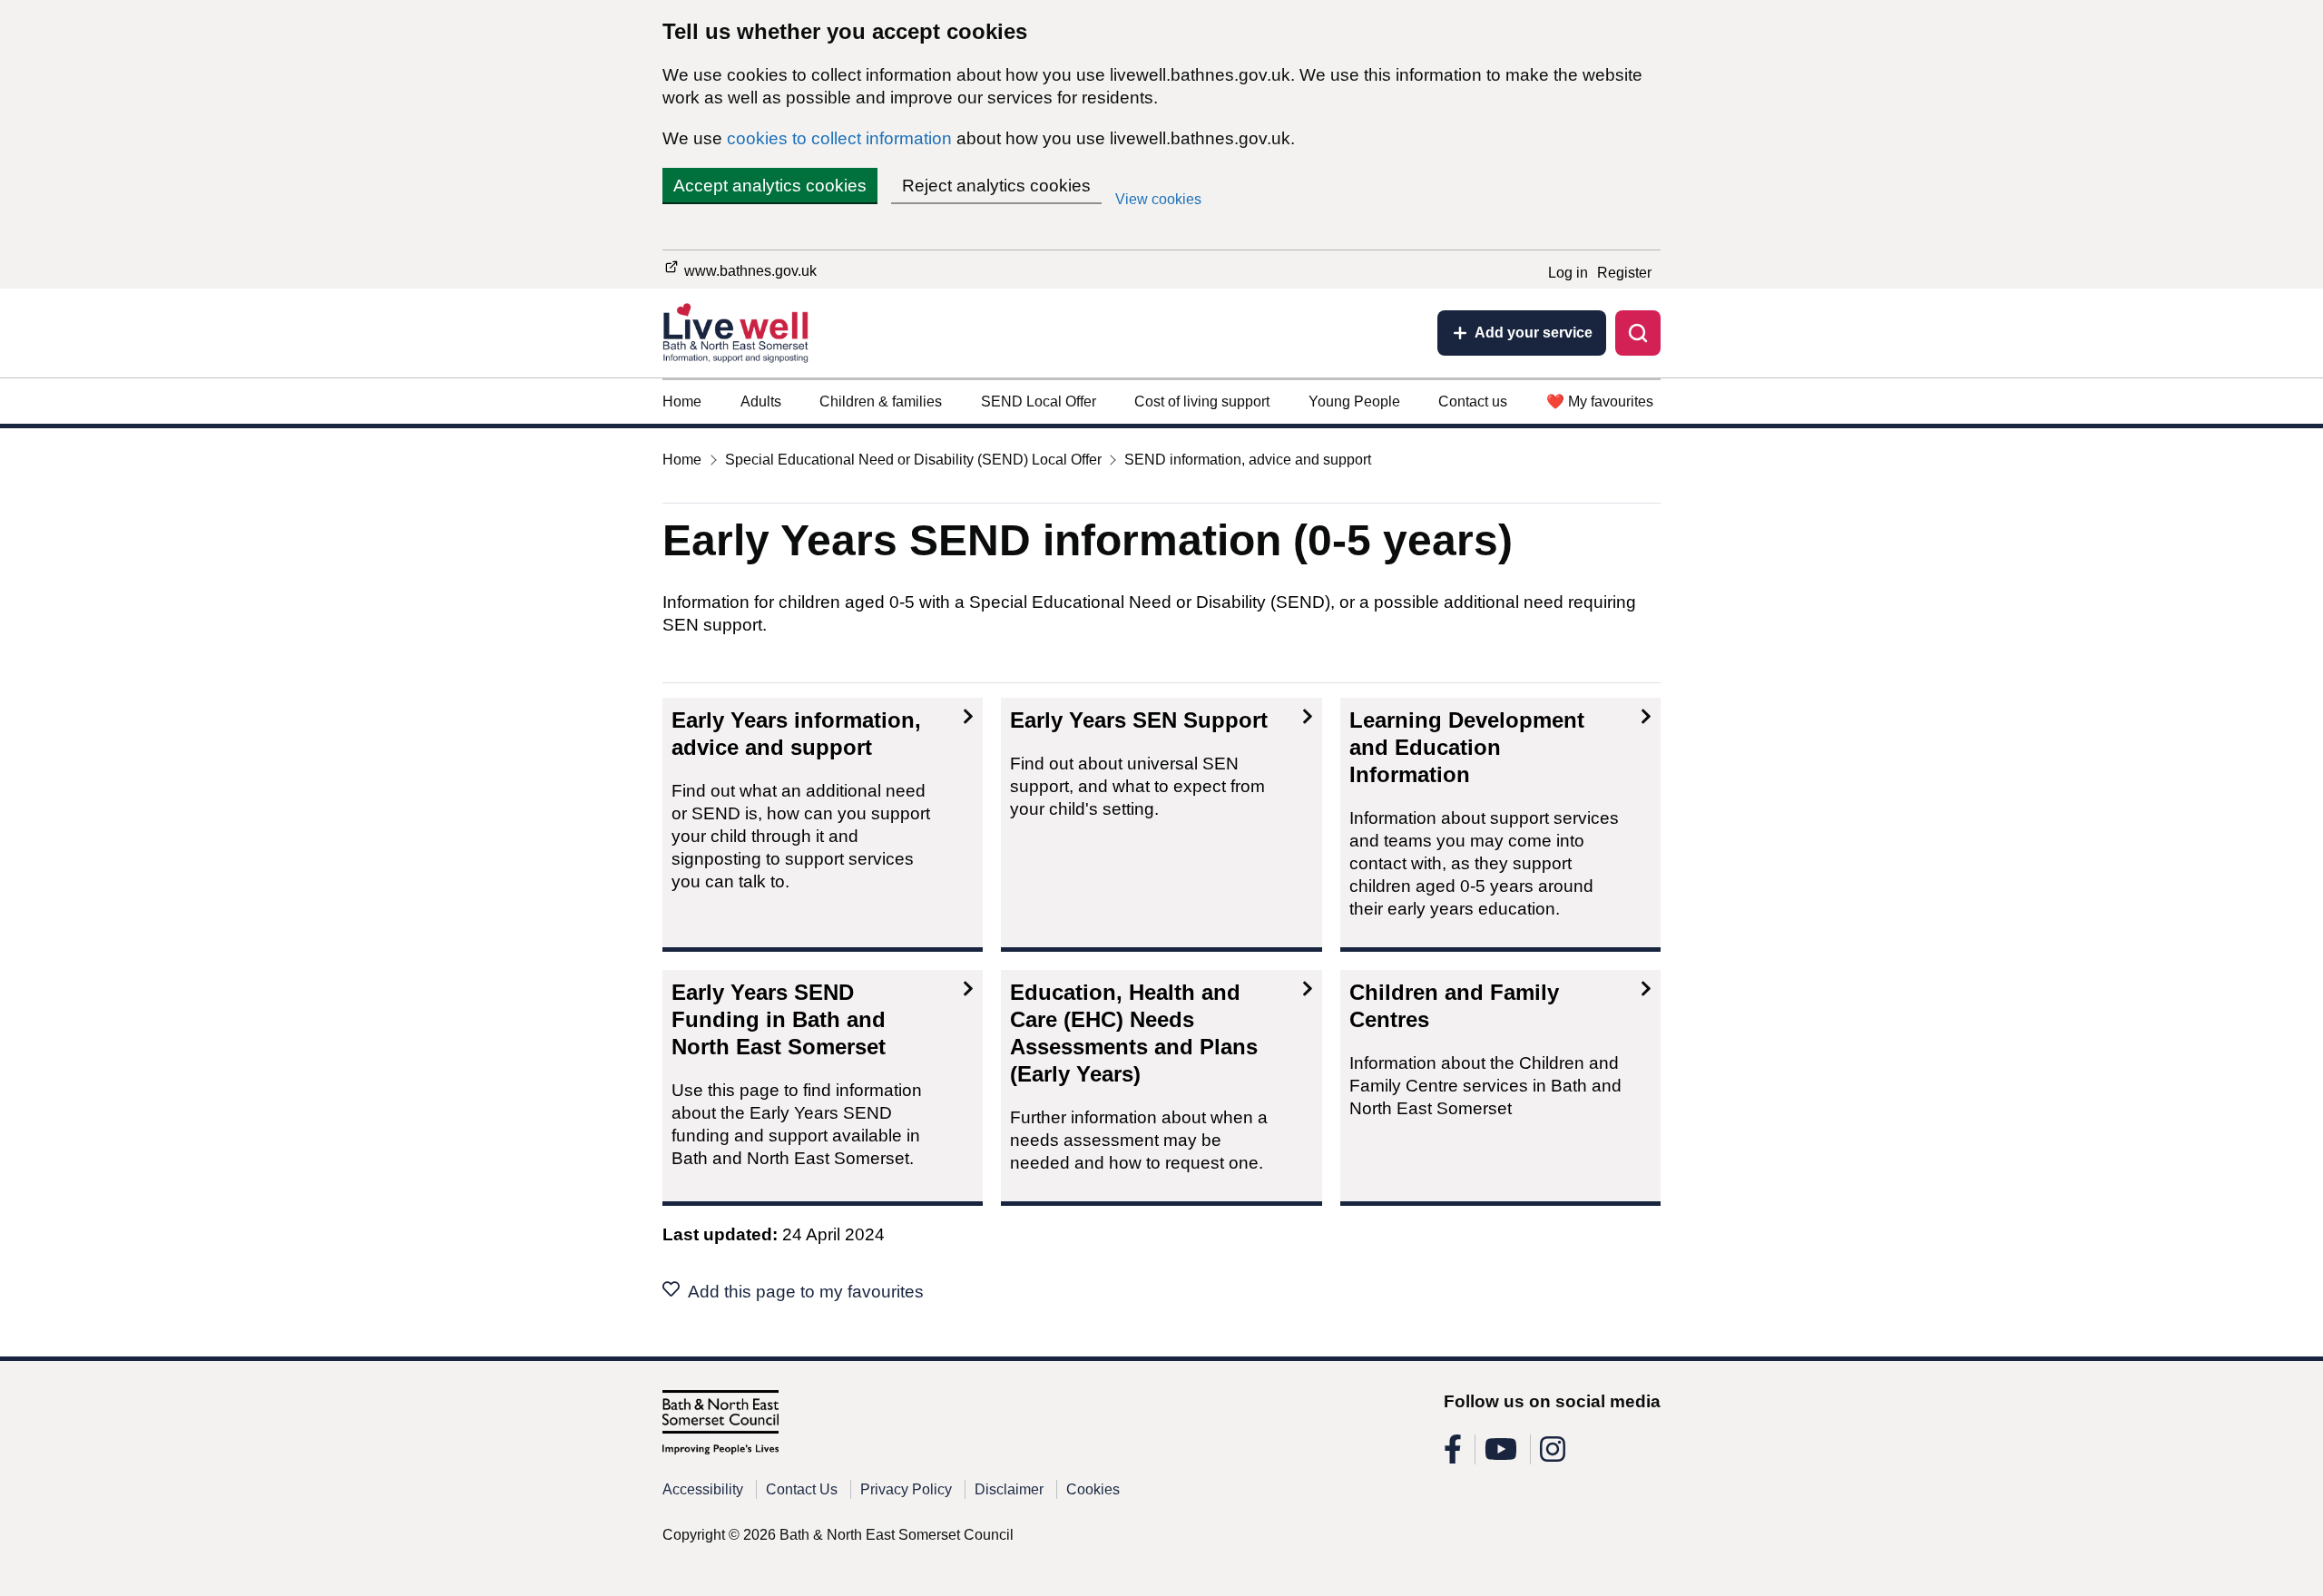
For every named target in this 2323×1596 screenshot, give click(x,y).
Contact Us (802, 1489)
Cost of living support (1202, 401)
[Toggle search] (1638, 333)
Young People (1354, 401)
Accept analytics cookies (770, 186)
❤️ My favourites (1600, 401)
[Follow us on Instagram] (1553, 1455)
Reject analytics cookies (996, 186)
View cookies (1158, 199)
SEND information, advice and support (1248, 460)
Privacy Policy (906, 1489)
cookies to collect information (839, 138)
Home (682, 401)
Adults (761, 401)
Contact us (1473, 401)
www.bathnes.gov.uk (749, 271)
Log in (1568, 273)
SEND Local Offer (1039, 401)
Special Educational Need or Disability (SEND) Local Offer (913, 460)
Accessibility (703, 1489)
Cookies (1093, 1489)
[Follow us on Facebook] (1453, 1455)
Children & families (881, 401)
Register (1624, 273)
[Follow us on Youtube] (1501, 1455)
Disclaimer (1009, 1489)
